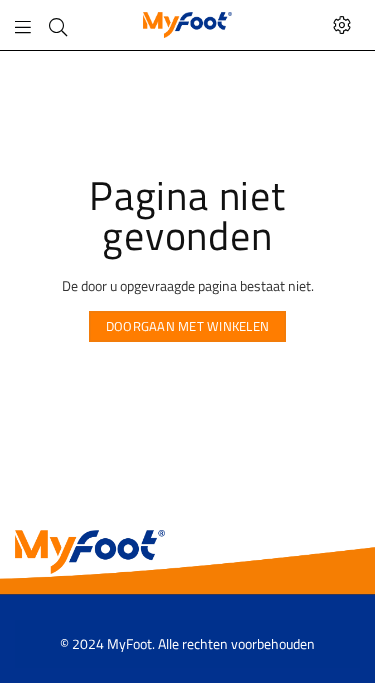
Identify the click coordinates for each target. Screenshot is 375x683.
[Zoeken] (58, 25)
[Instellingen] (342, 25)
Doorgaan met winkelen (187, 326)
